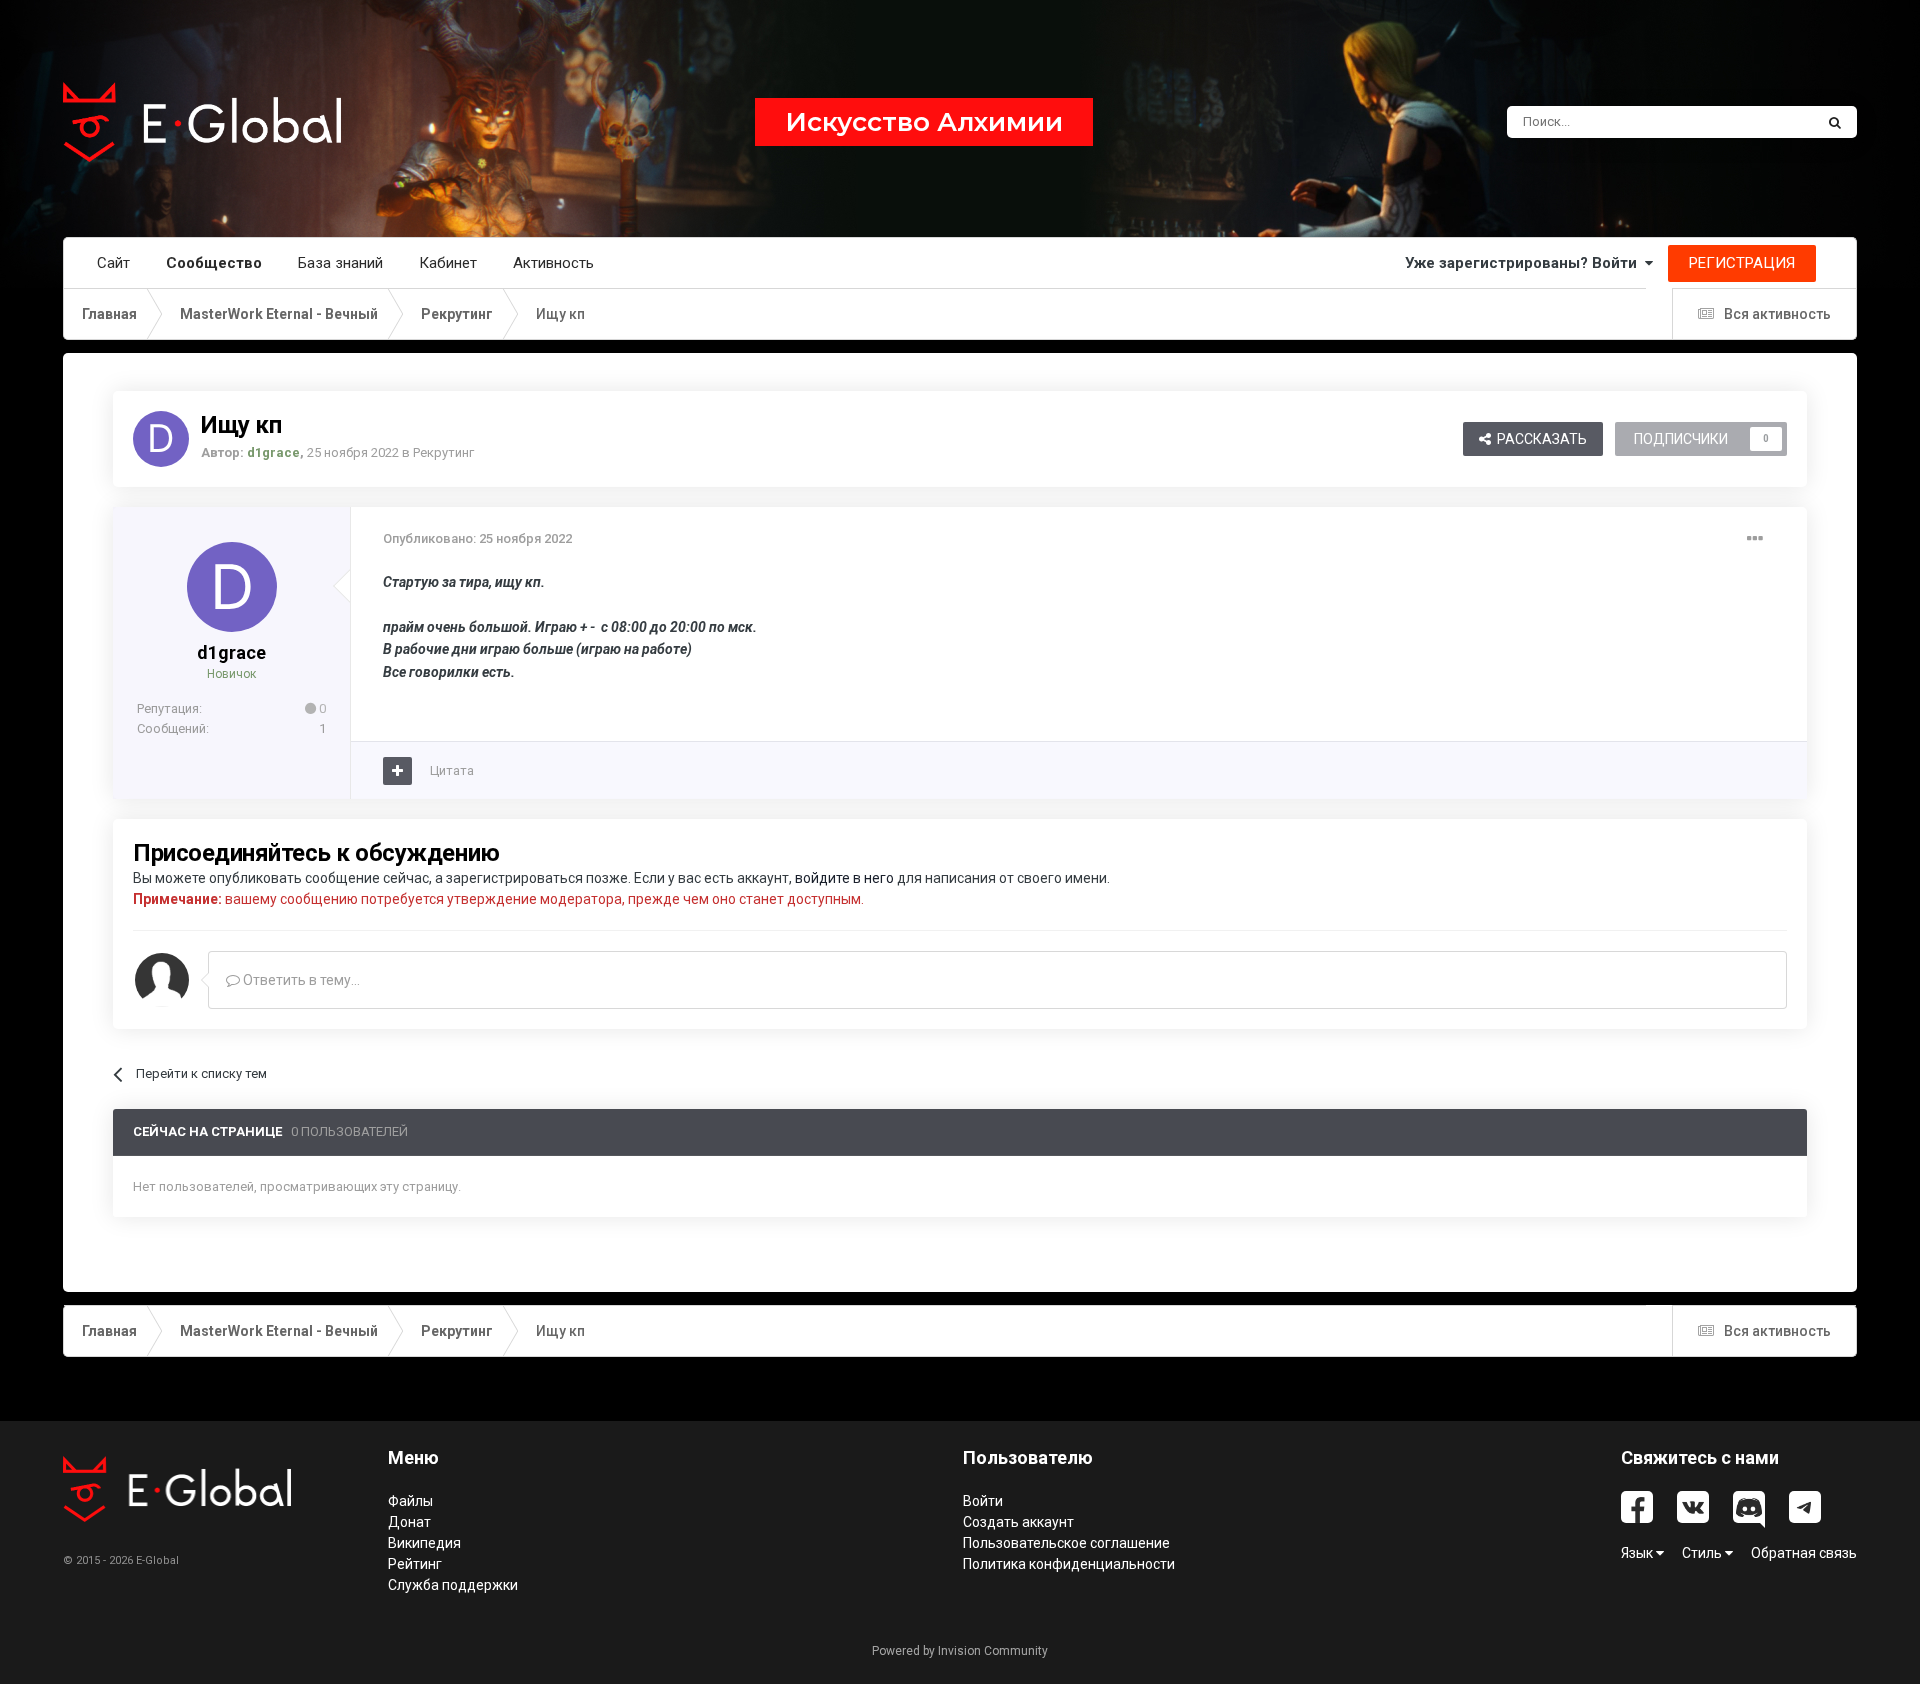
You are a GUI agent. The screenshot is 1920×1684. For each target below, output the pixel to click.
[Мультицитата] (397, 771)
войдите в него (844, 878)
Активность (553, 263)
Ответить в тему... (300, 980)
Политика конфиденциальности (1069, 1564)
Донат (409, 1522)
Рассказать (1539, 439)
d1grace (231, 652)
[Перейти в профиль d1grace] (161, 439)
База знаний (340, 263)
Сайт (113, 263)
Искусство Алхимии (924, 122)
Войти (983, 1501)
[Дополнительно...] (1755, 539)
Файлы (410, 1501)
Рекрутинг (443, 452)
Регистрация (1742, 263)
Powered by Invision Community (960, 1651)
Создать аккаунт (1018, 1522)
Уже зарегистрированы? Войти (1525, 263)
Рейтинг (415, 1564)
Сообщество (214, 263)
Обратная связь (1804, 1553)
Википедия (424, 1543)
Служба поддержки (453, 1585)
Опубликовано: (477, 538)
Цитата (452, 770)
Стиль (1703, 1553)
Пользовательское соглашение (1066, 1543)
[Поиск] (1835, 122)
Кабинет (448, 263)
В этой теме (1752, 122)
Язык (1638, 1553)
